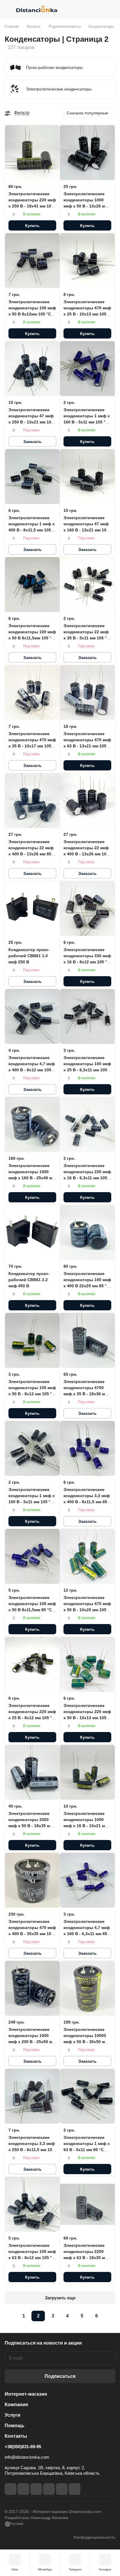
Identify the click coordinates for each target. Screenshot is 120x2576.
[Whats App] (75, 2489)
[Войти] (99, 9)
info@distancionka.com (27, 2457)
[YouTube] (49, 2489)
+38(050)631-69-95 (23, 2447)
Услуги (13, 2415)
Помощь (15, 2426)
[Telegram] (36, 2489)
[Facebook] (10, 2489)
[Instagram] (23, 2489)
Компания (16, 2405)
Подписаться (60, 2376)
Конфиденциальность (95, 2537)
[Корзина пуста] (111, 9)
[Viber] (62, 2489)
